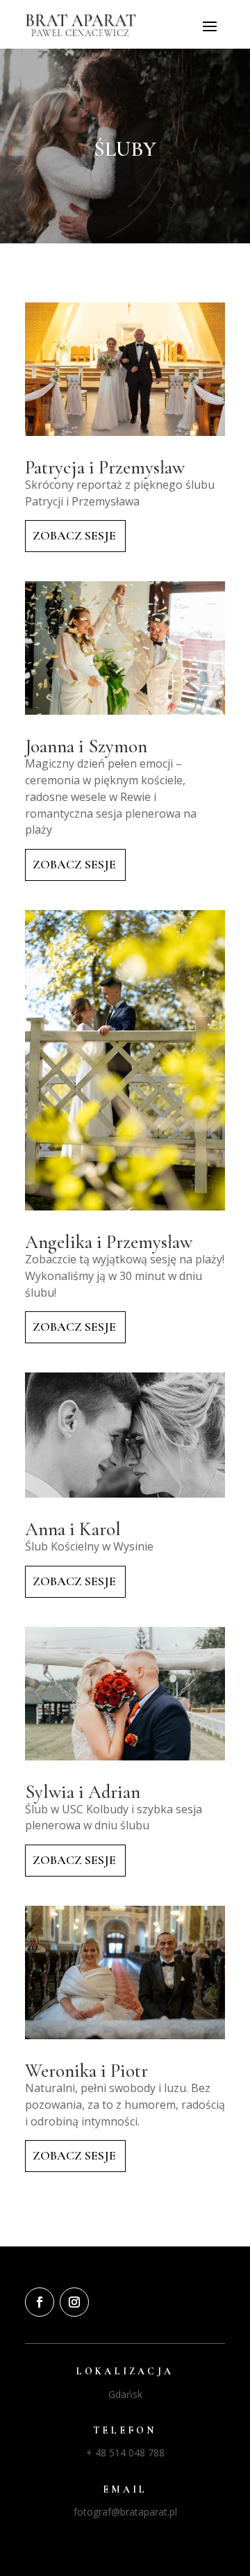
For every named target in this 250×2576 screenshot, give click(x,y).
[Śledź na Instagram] (74, 2302)
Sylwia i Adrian (83, 1792)
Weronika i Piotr (86, 2071)
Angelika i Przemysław (109, 1242)
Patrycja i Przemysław (105, 468)
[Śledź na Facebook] (40, 2302)
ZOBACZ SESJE (74, 535)
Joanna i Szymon (86, 746)
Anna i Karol (73, 1529)
